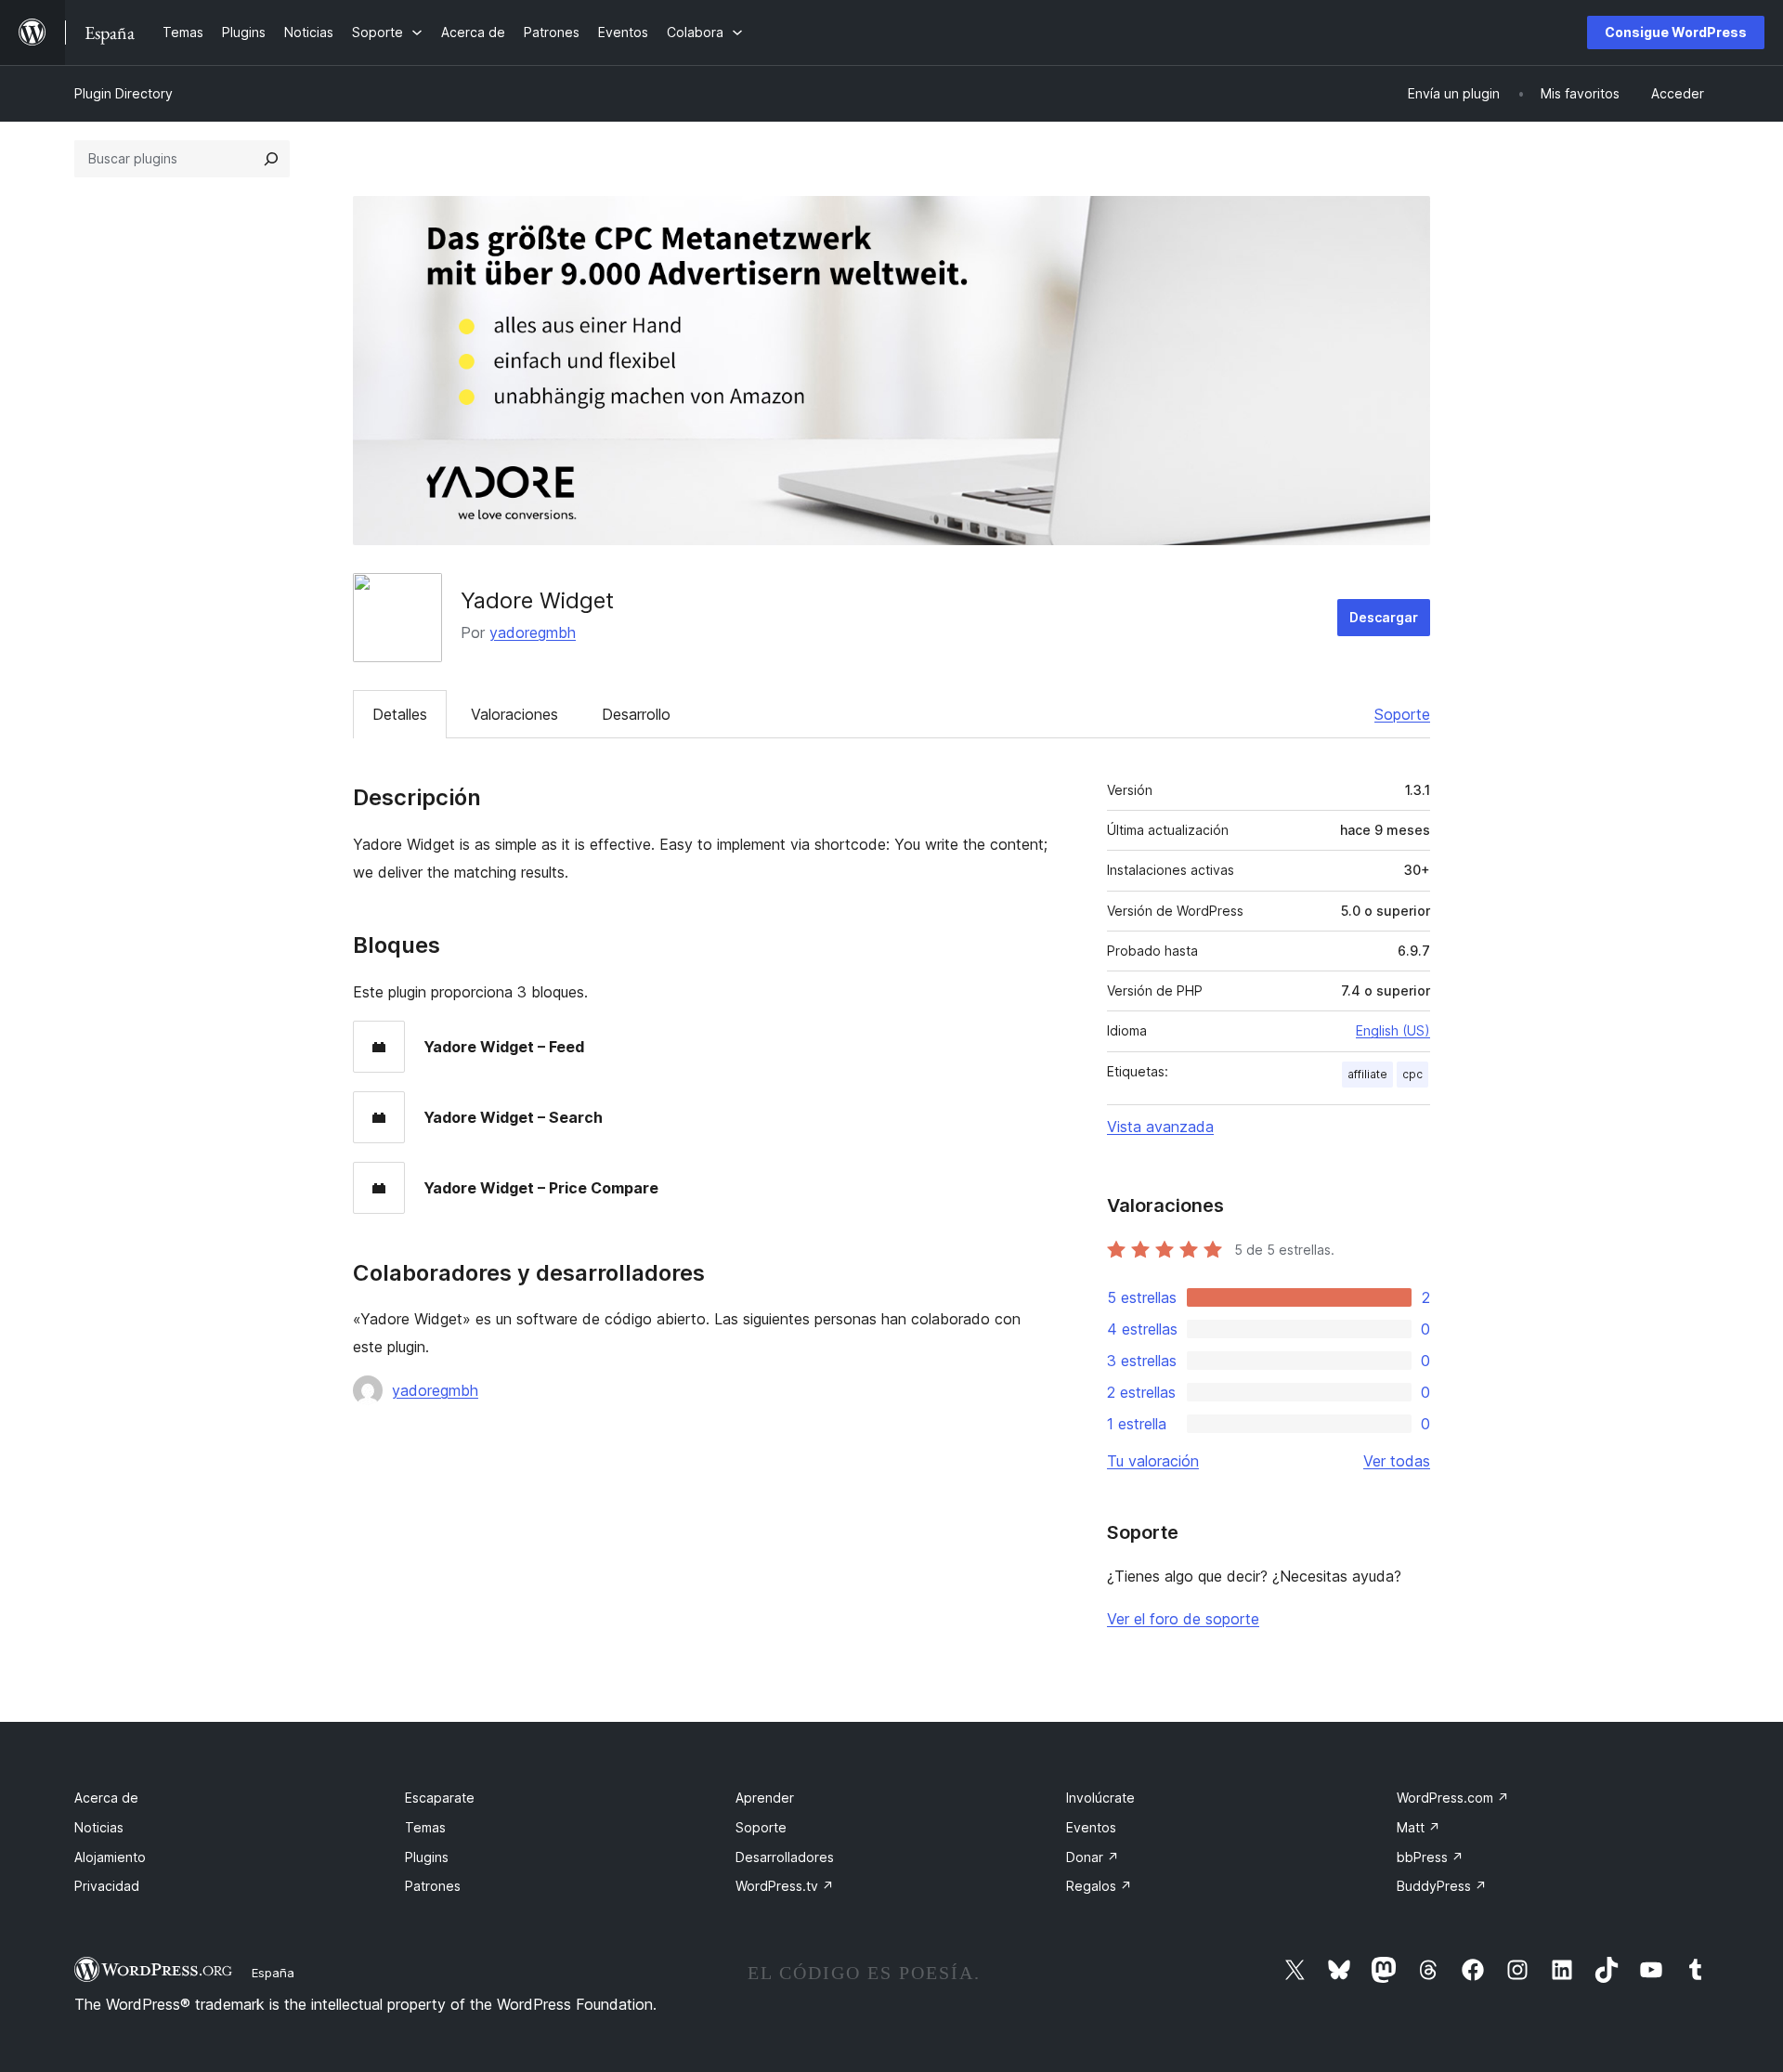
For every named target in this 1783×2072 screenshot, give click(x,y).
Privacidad (107, 1886)
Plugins (427, 1857)
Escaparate (440, 1798)
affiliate (1367, 1074)
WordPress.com (1453, 1798)
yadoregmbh (533, 632)
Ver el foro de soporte (1183, 1619)
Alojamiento (110, 1857)
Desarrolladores (785, 1857)
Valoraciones (514, 714)
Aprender (765, 1798)
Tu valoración (1153, 1461)
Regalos (1099, 1886)
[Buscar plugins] (271, 159)
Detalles (400, 714)
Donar (1093, 1857)
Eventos (1091, 1827)
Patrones (433, 1886)
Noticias (99, 1827)
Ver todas (1397, 1461)
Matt (1419, 1827)
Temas (425, 1827)
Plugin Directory (124, 93)
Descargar (1384, 617)
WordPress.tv (785, 1886)
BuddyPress (1442, 1886)
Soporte (1402, 714)
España (273, 1973)
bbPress (1430, 1857)
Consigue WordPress (1676, 32)
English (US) (1393, 1030)
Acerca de (106, 1798)
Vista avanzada (1160, 1127)
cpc (1412, 1074)
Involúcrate (1100, 1798)
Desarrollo (636, 714)
